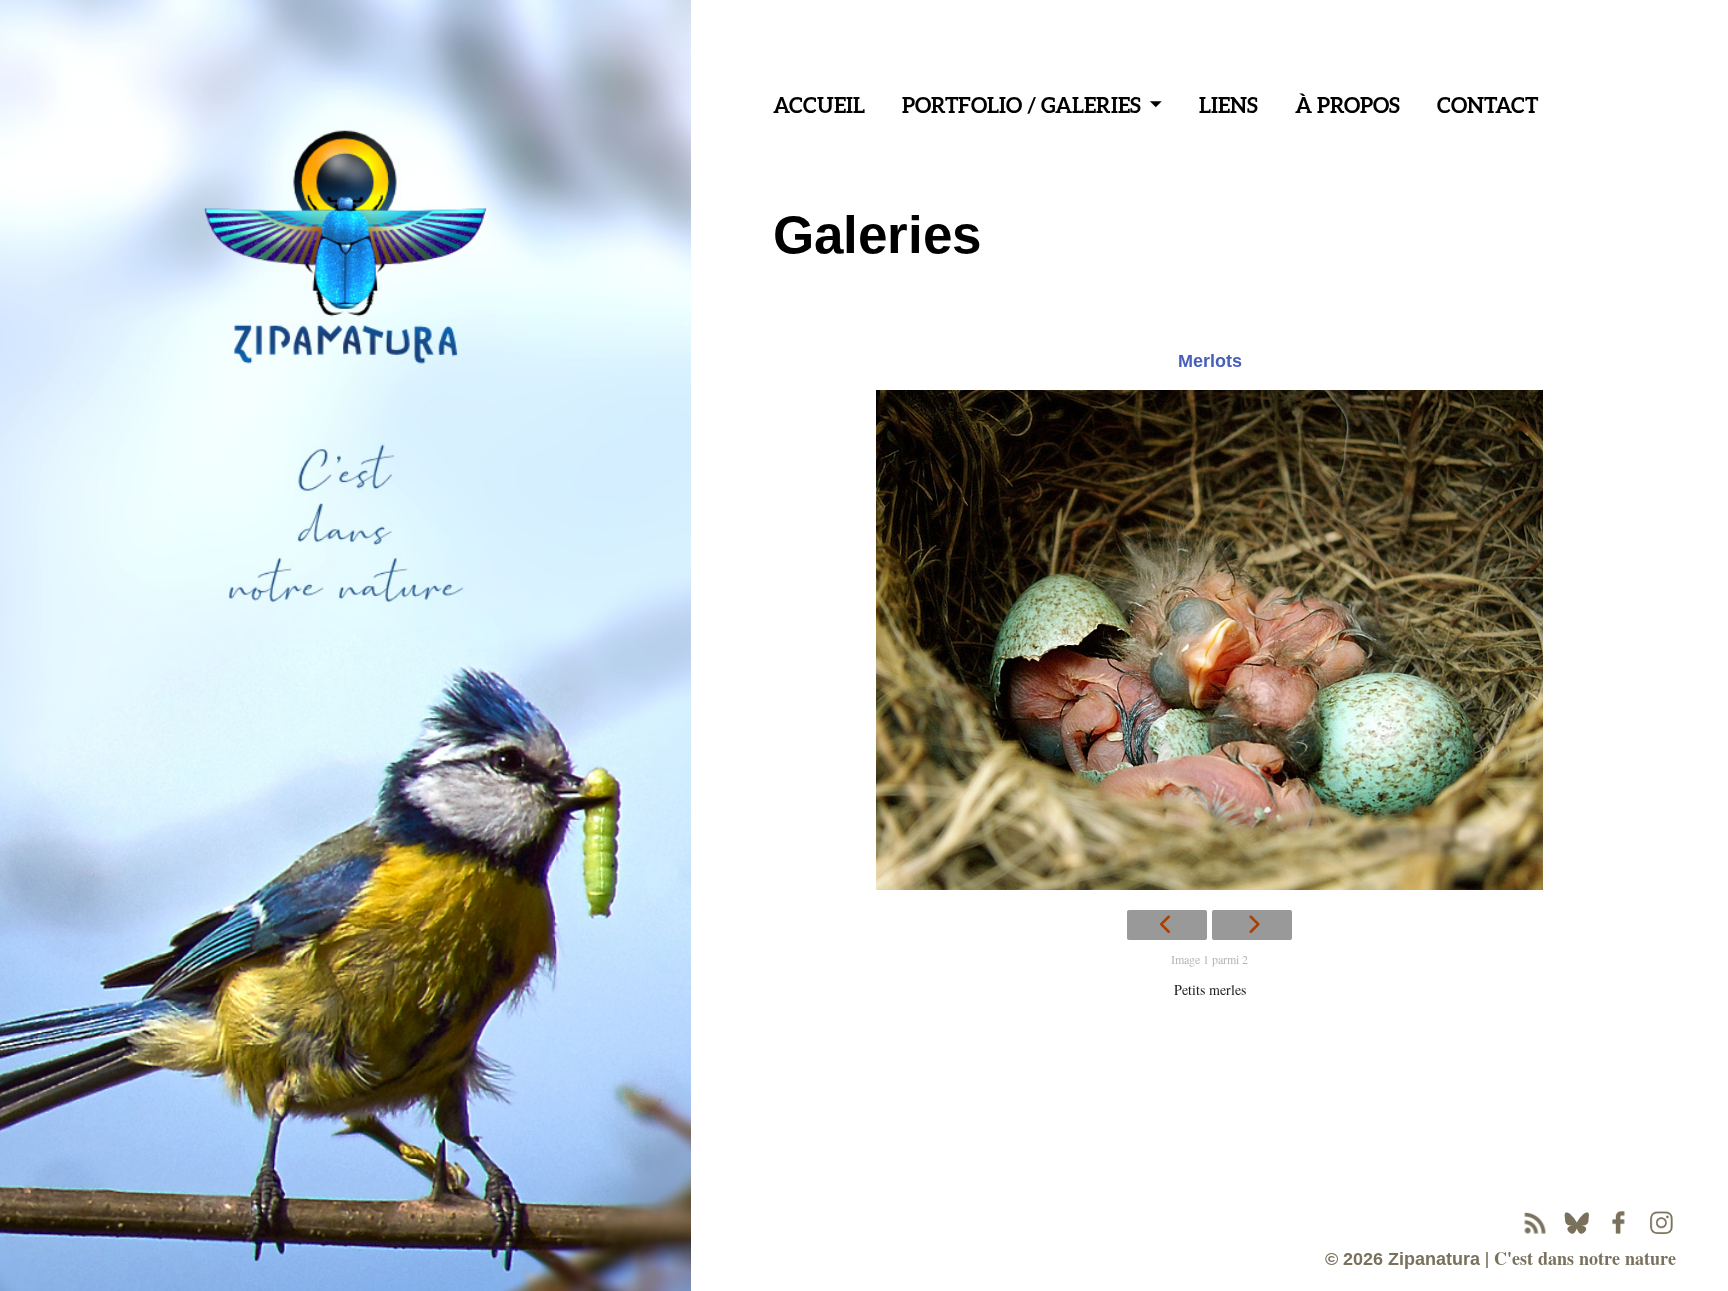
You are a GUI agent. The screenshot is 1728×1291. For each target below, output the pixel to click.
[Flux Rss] (1535, 1223)
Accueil (819, 105)
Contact (1487, 105)
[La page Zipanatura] (1619, 1223)
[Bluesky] (1577, 1223)
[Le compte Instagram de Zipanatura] (1661, 1223)
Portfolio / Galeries (1021, 105)
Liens (1228, 105)
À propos (1347, 105)
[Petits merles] (1209, 640)
